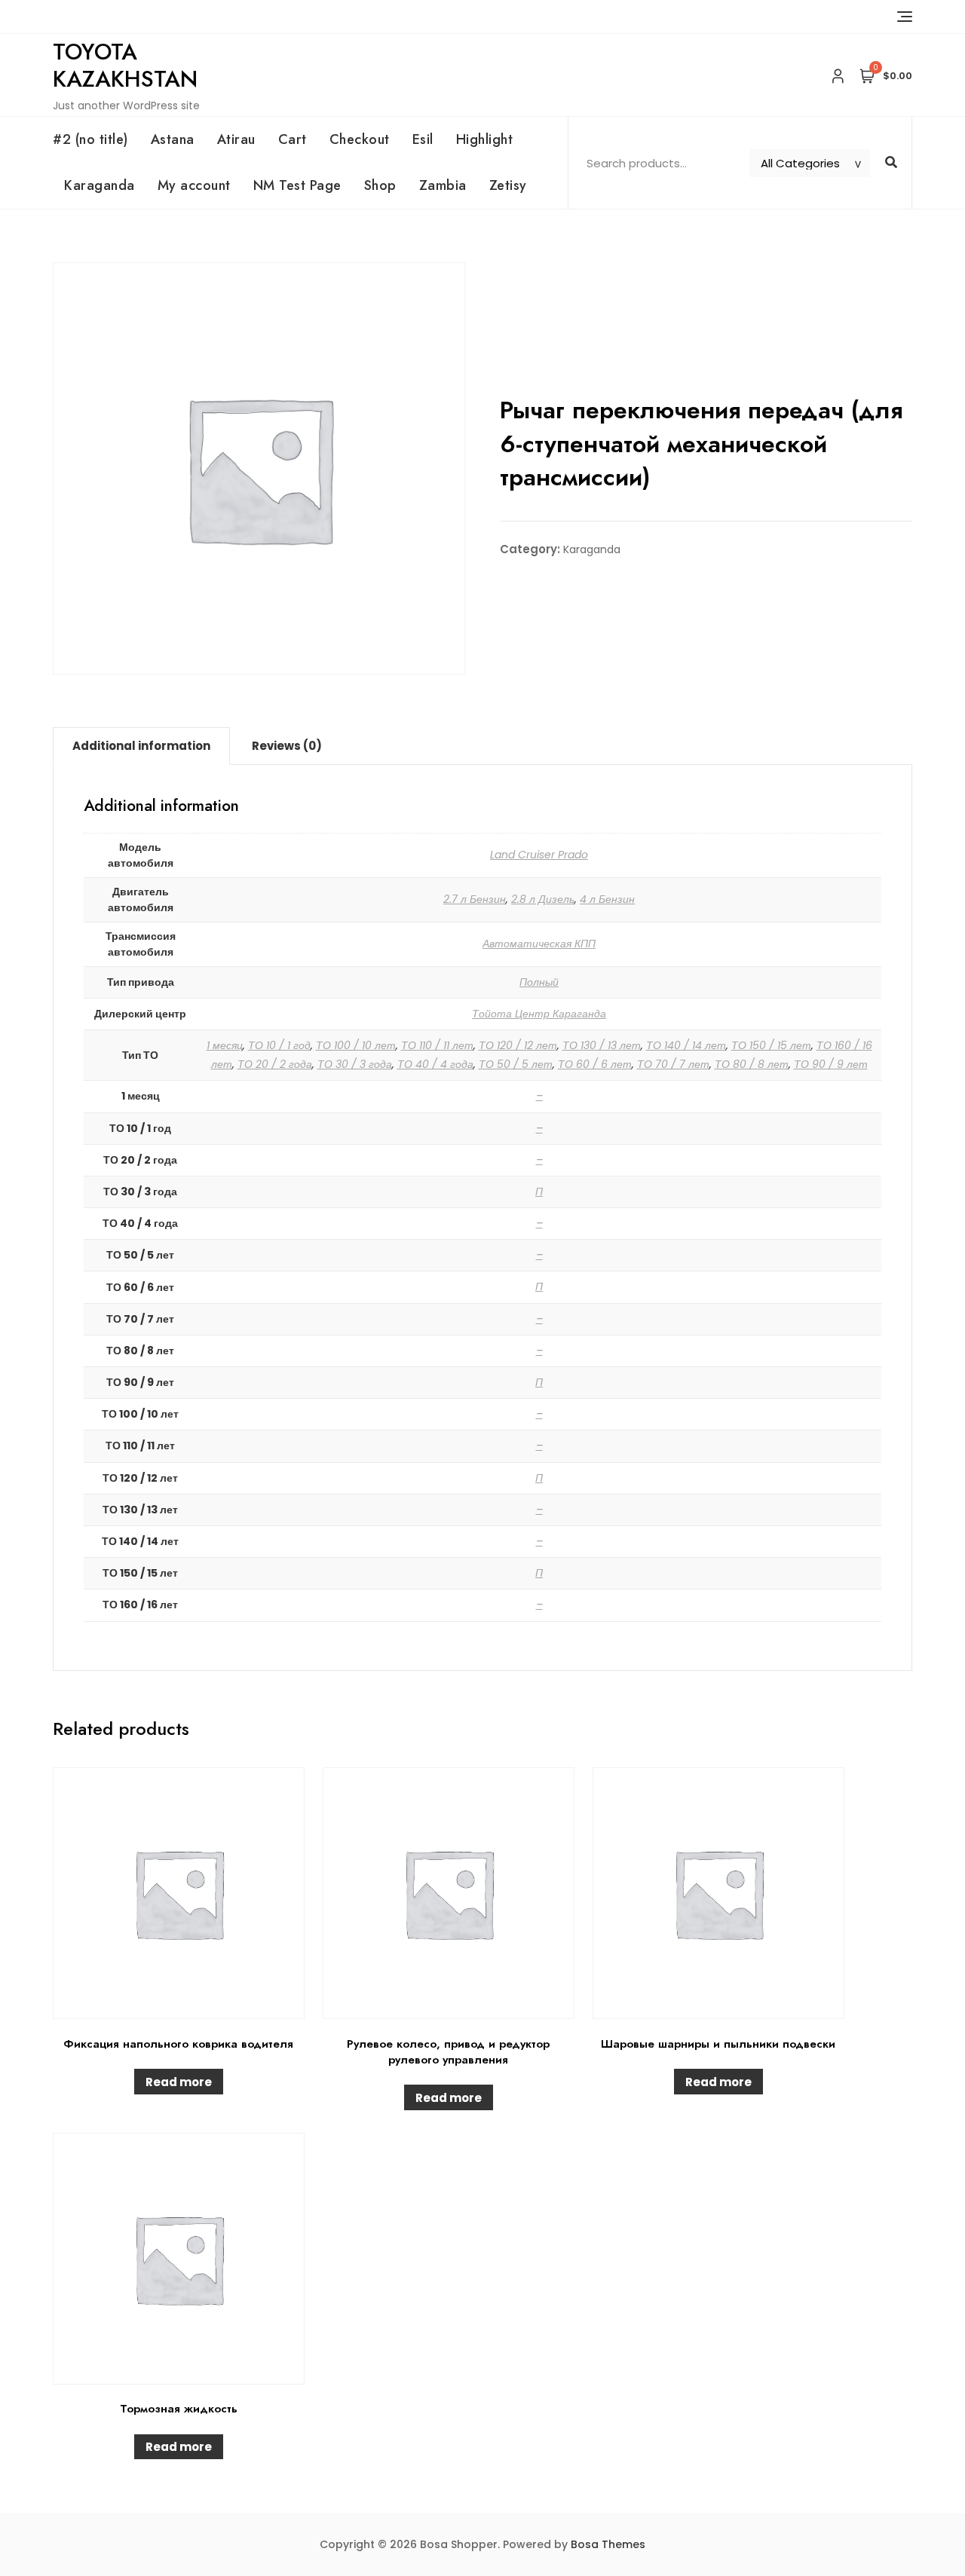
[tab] (141, 746)
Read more (179, 2082)
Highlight (485, 139)
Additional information (141, 746)
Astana (173, 139)
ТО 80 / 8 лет (752, 1064)
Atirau (236, 139)
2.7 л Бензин (475, 899)
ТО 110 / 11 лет (437, 1045)
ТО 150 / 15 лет (771, 1045)
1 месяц (225, 1045)
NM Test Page (297, 185)
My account (194, 185)
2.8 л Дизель (543, 899)
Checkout (360, 139)
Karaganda (100, 185)
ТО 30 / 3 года (355, 1064)
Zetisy (508, 185)
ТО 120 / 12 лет (518, 1045)
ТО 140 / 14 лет (686, 1045)
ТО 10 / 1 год (279, 1045)
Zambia (443, 185)
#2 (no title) (90, 139)
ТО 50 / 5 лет (516, 1064)
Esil (423, 139)
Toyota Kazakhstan (125, 65)
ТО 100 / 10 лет (356, 1045)
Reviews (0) (287, 746)
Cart (293, 139)
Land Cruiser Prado (539, 855)
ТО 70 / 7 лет (673, 1064)
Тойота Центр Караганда (539, 1014)
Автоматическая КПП (539, 944)
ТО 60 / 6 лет (595, 1064)
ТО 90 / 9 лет (831, 1064)
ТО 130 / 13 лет (602, 1045)
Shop (380, 185)
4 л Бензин (607, 899)
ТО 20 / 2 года (275, 1064)
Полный (539, 982)
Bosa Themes (608, 2544)
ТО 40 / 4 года (435, 1064)
